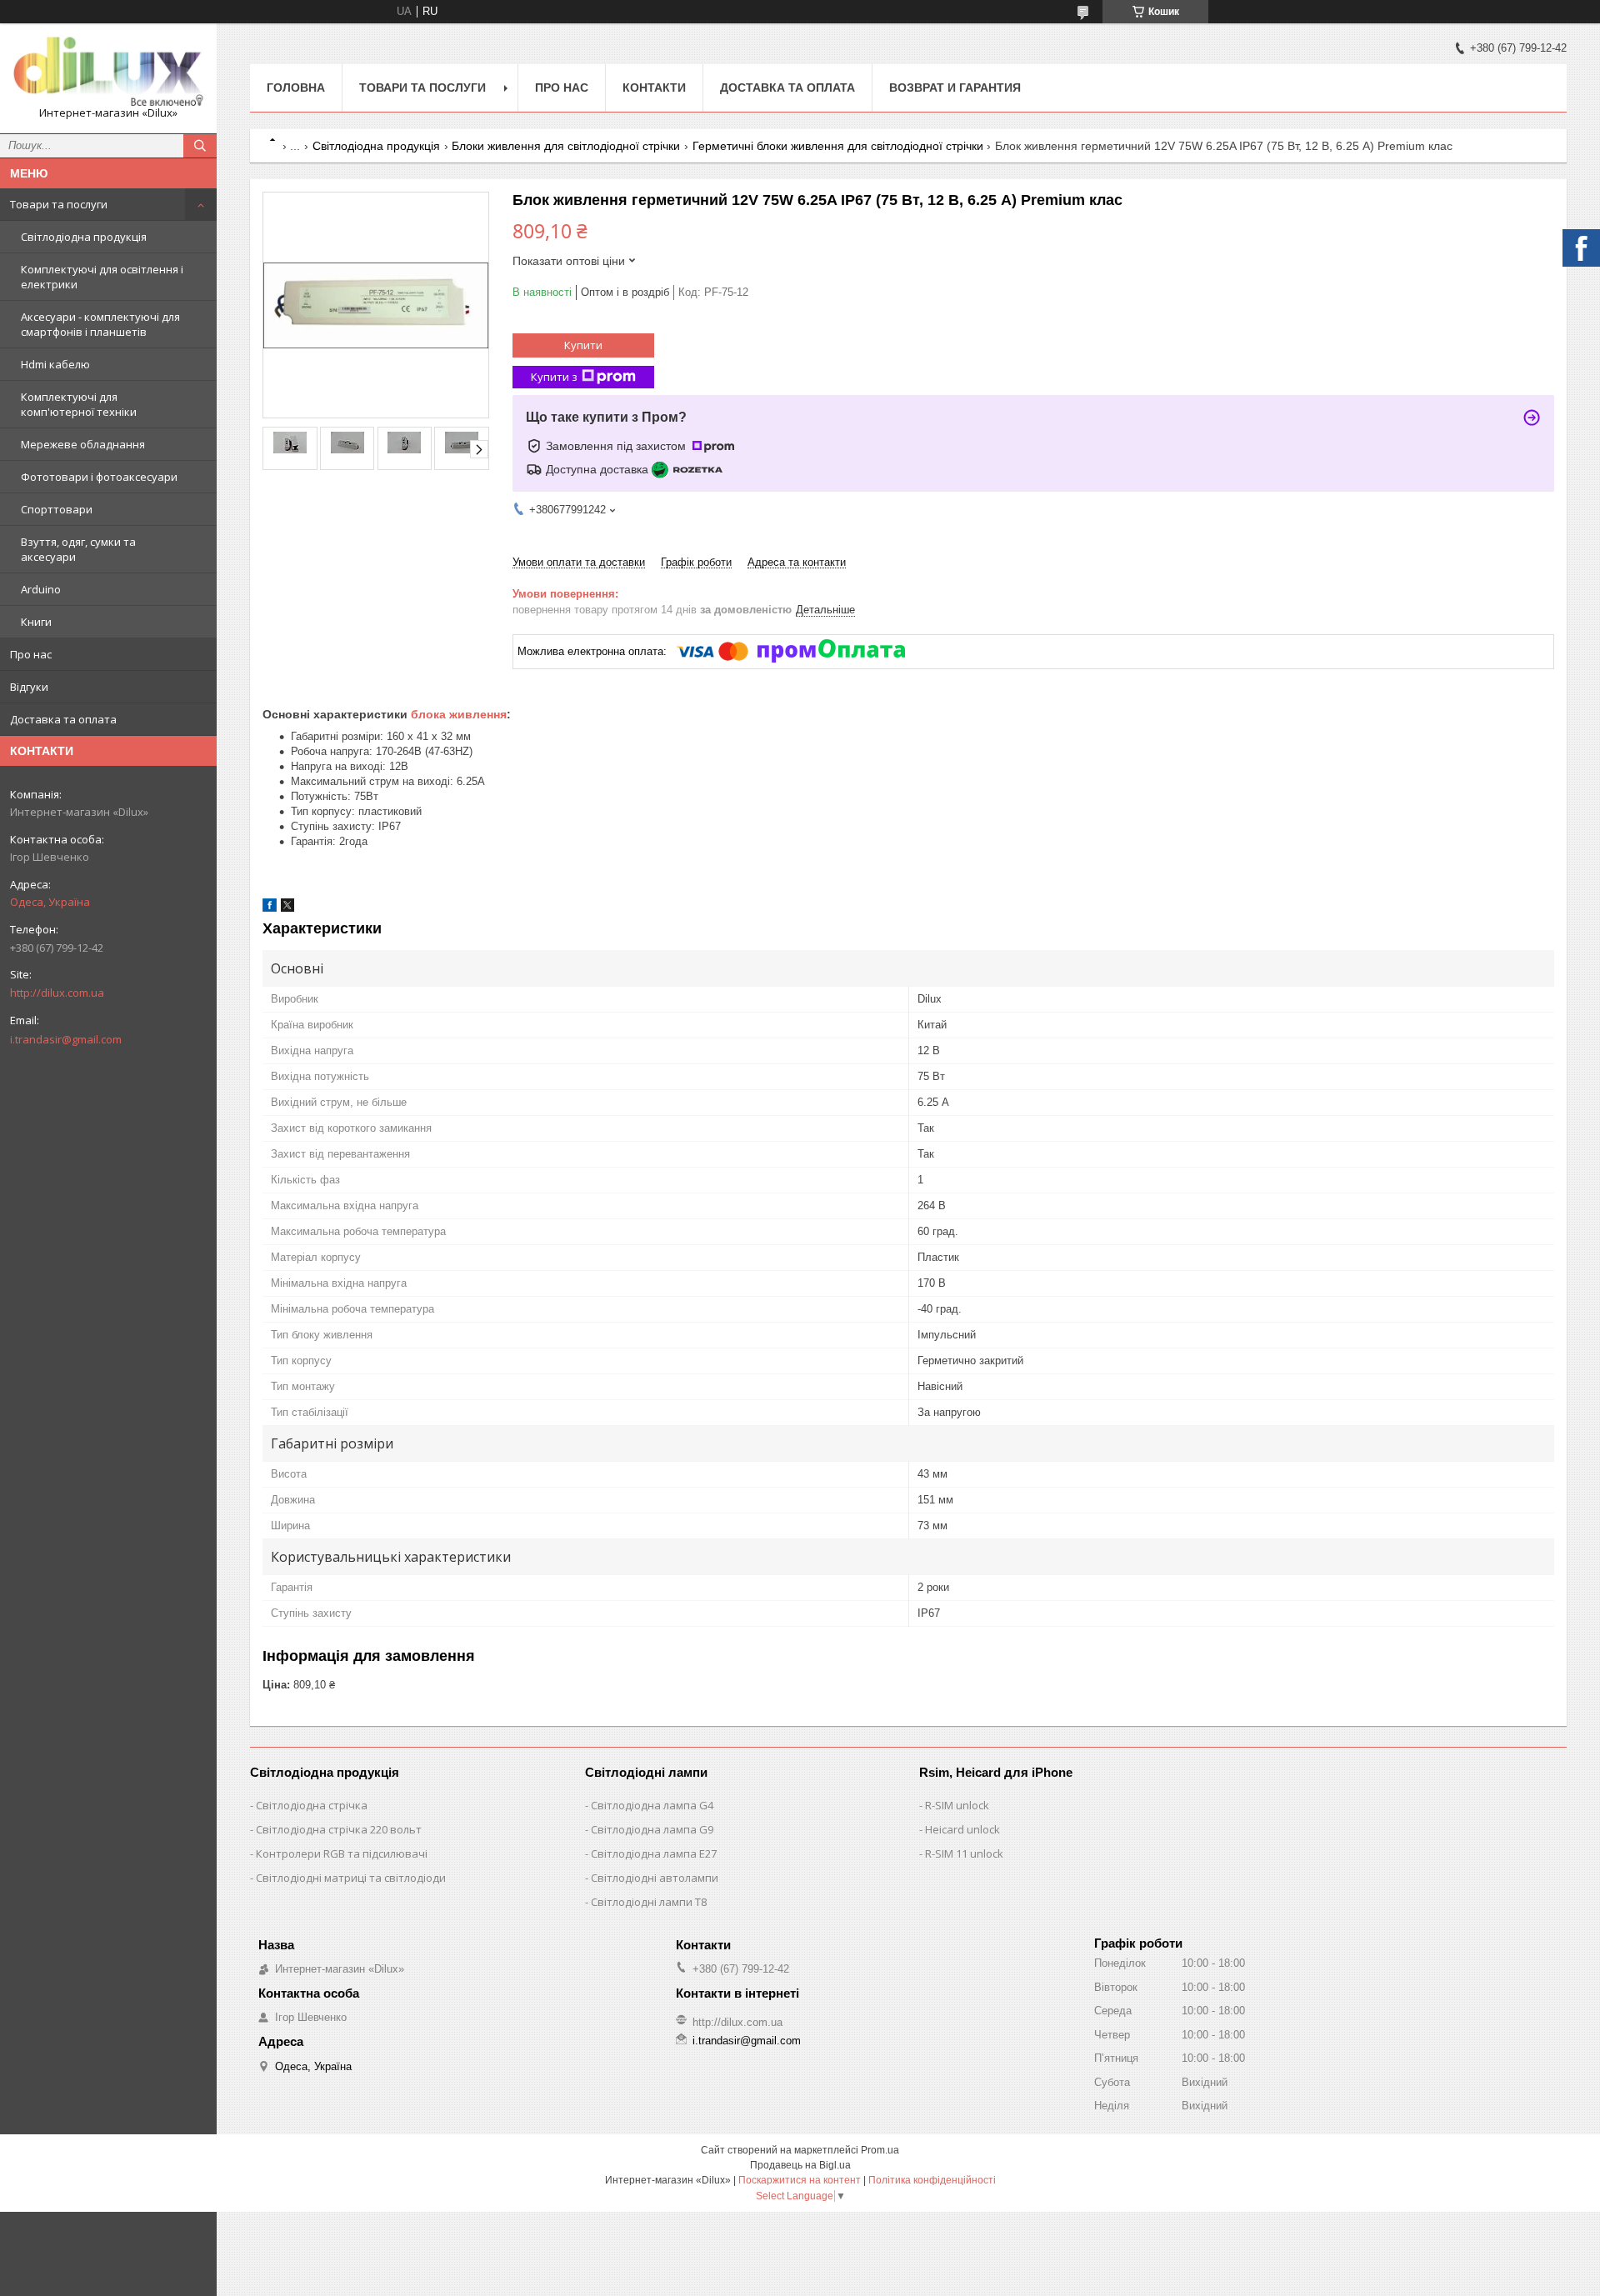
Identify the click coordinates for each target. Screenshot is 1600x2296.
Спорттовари (57, 509)
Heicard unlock (962, 1829)
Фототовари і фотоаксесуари (99, 477)
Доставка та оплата (63, 719)
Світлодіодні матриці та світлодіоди (351, 1878)
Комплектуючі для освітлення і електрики (102, 277)
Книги (36, 622)
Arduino (41, 589)
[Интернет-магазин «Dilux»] (108, 71)
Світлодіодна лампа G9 (652, 1829)
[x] (287, 908)
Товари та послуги (59, 204)
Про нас (31, 654)
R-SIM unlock (957, 1805)
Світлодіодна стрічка (312, 1805)
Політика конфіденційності (932, 2180)
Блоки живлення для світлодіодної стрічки (566, 146)
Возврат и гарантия (955, 88)
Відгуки (29, 687)
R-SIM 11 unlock (964, 1853)
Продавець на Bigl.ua (800, 2165)
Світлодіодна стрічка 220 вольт (339, 1829)
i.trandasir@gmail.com (66, 1039)
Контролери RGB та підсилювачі (342, 1853)
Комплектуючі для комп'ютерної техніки (79, 404)
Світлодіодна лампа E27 (654, 1853)
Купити (583, 345)
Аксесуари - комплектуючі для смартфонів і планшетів (100, 324)
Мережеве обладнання (83, 444)
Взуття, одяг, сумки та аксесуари (78, 549)
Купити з (554, 377)
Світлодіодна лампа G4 (652, 1805)
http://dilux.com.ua (57, 993)
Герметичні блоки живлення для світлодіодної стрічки (838, 146)
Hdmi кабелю (55, 364)
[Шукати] (200, 146)
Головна (296, 88)
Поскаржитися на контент (800, 2180)
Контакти (654, 88)
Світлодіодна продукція (84, 237)
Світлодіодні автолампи (655, 1878)
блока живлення (459, 714)
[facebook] (270, 908)
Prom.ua (880, 2150)
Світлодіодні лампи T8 (649, 1902)
